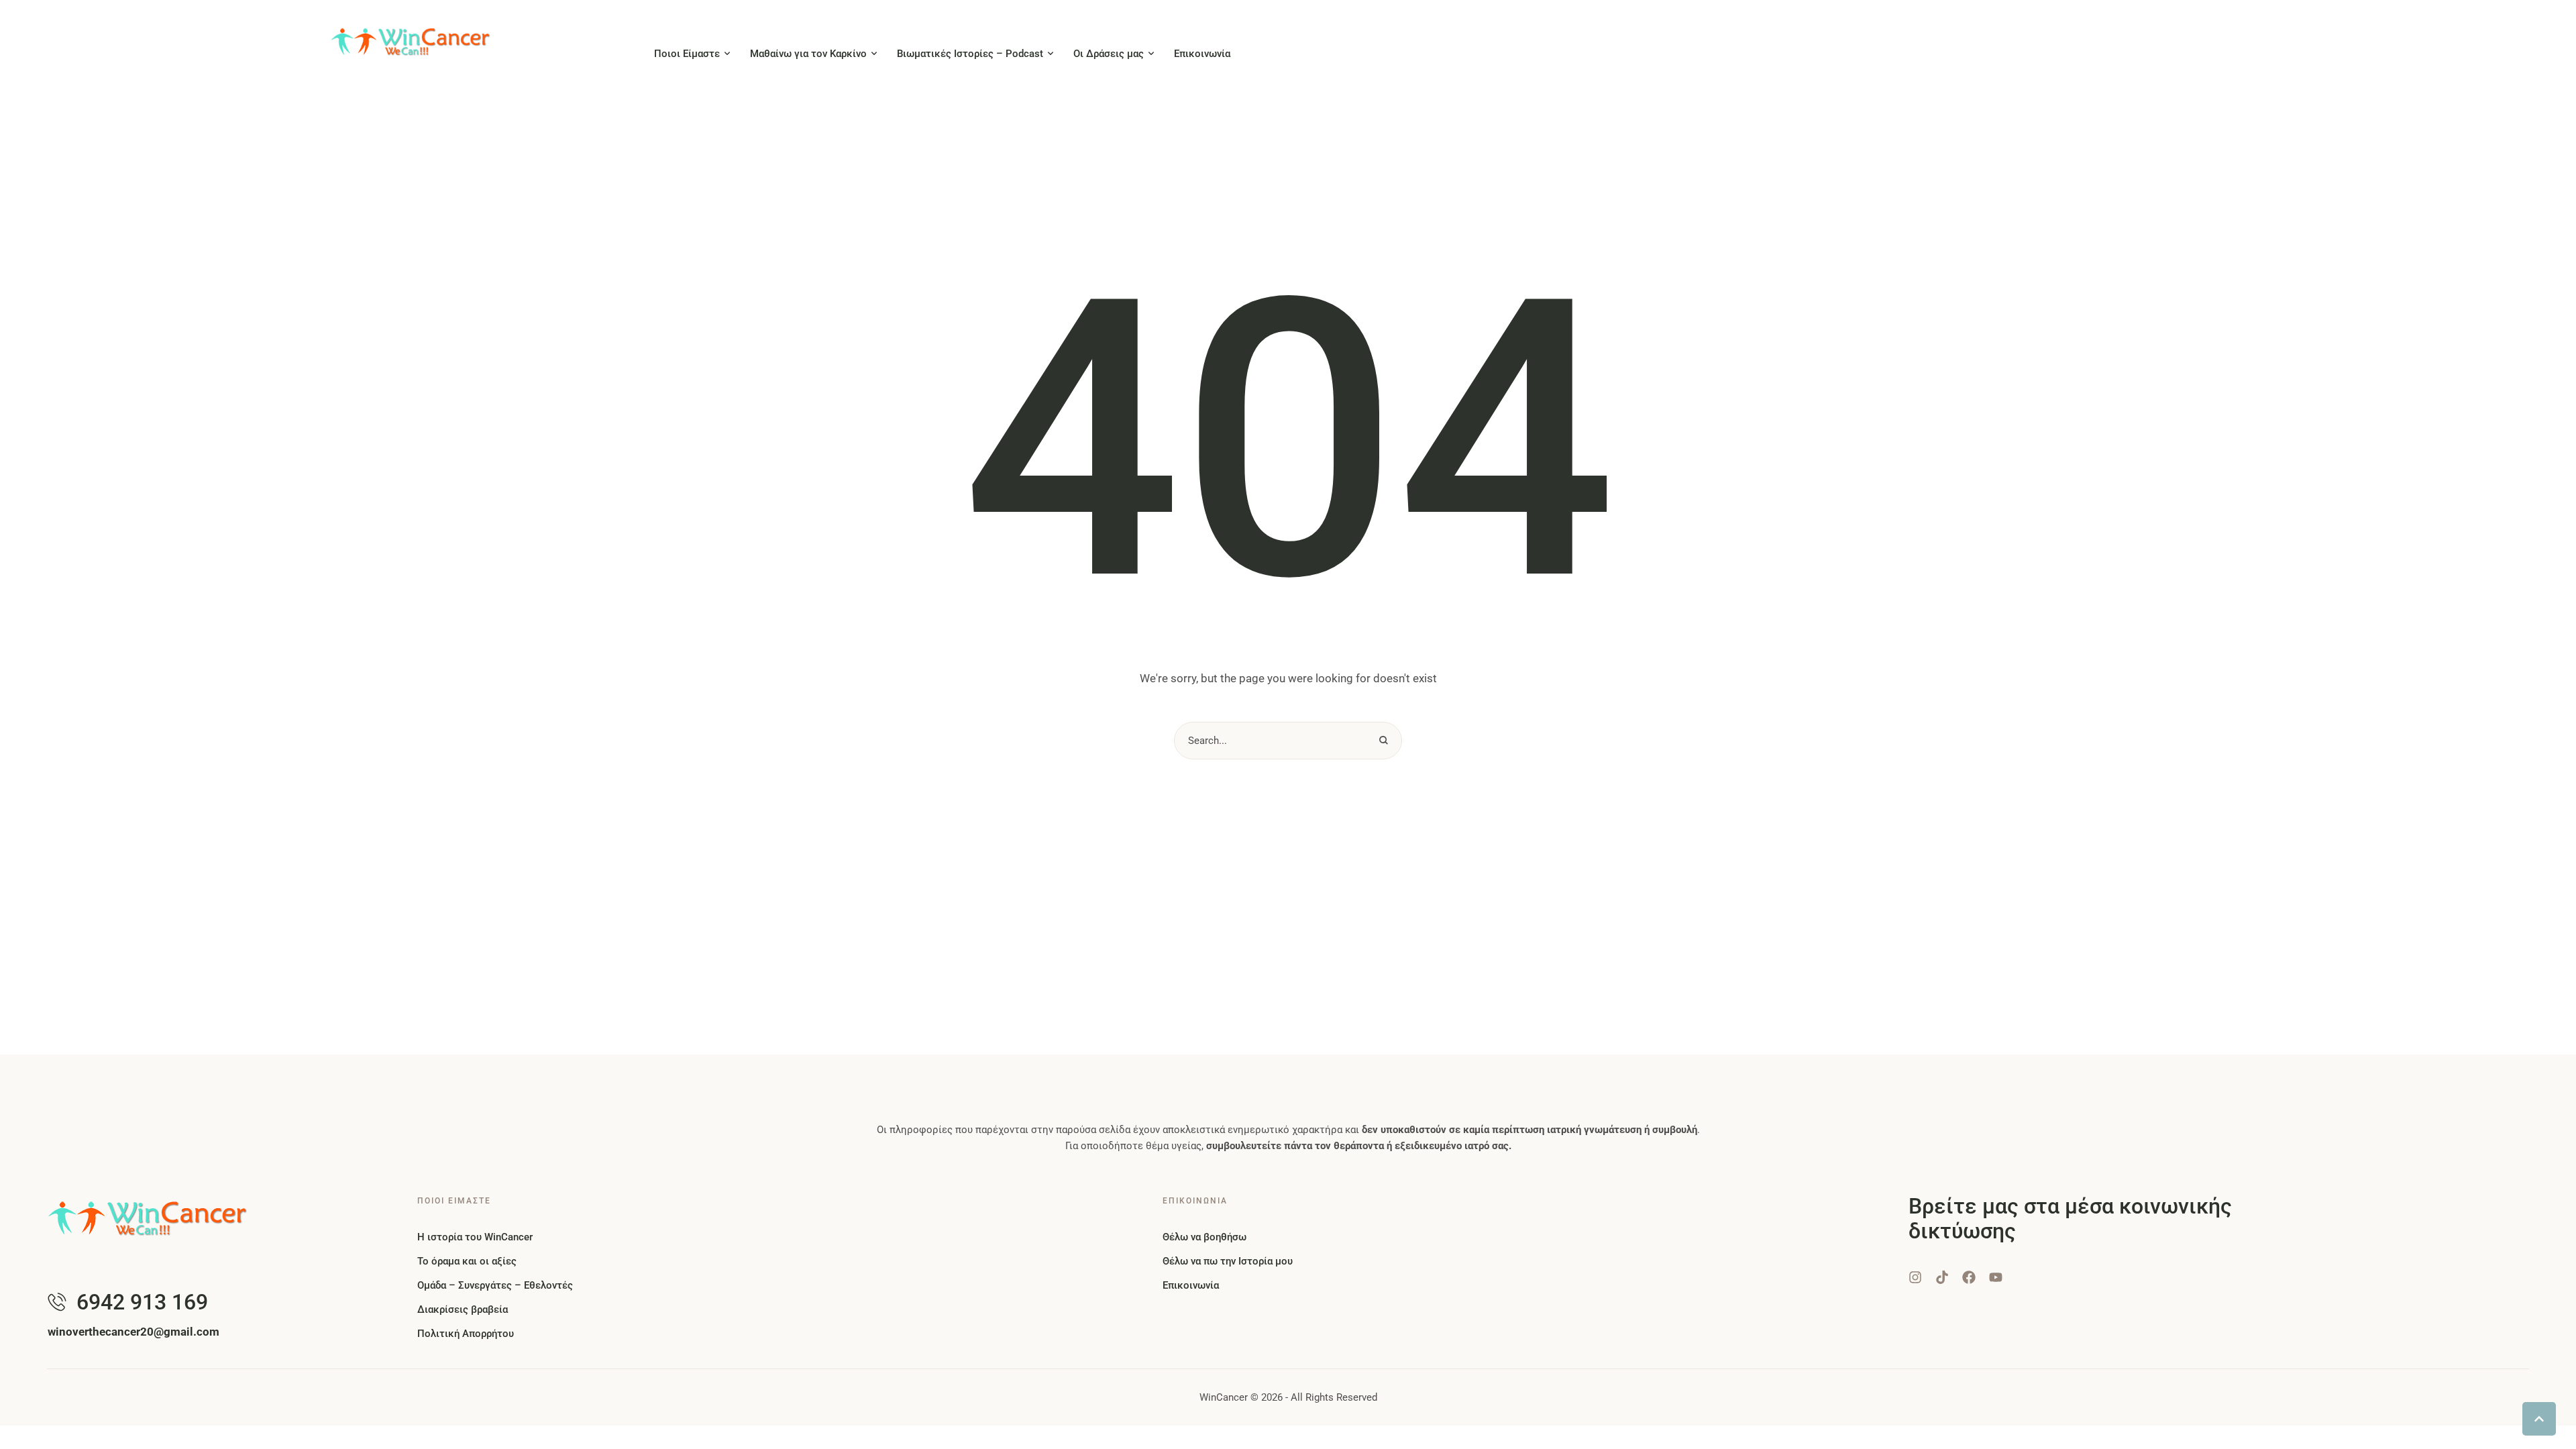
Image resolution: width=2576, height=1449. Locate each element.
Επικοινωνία (1191, 1285)
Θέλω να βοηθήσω (1204, 1237)
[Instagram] (1915, 1277)
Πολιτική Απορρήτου (466, 1334)
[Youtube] (1996, 1277)
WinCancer (1224, 1397)
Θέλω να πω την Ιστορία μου (1228, 1261)
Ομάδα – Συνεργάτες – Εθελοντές (495, 1285)
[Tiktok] (1942, 1277)
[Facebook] (1969, 1277)
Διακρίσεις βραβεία (463, 1309)
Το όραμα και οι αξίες (467, 1261)
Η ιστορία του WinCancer (475, 1237)
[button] (727, 54)
